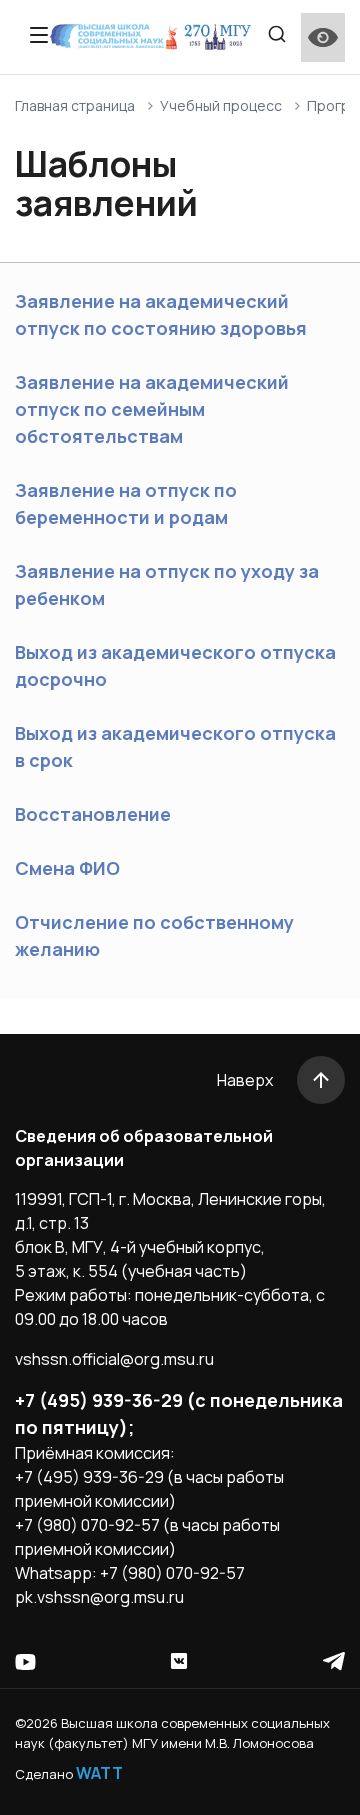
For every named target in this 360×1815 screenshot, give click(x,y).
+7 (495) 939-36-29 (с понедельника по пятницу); (179, 1413)
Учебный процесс (221, 105)
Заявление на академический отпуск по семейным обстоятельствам (152, 409)
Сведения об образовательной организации (144, 1148)
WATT (99, 1773)
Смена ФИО (67, 868)
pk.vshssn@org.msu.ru (99, 1597)
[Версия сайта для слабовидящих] (323, 37)
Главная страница (75, 105)
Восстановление (93, 814)
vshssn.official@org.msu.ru (114, 1359)
